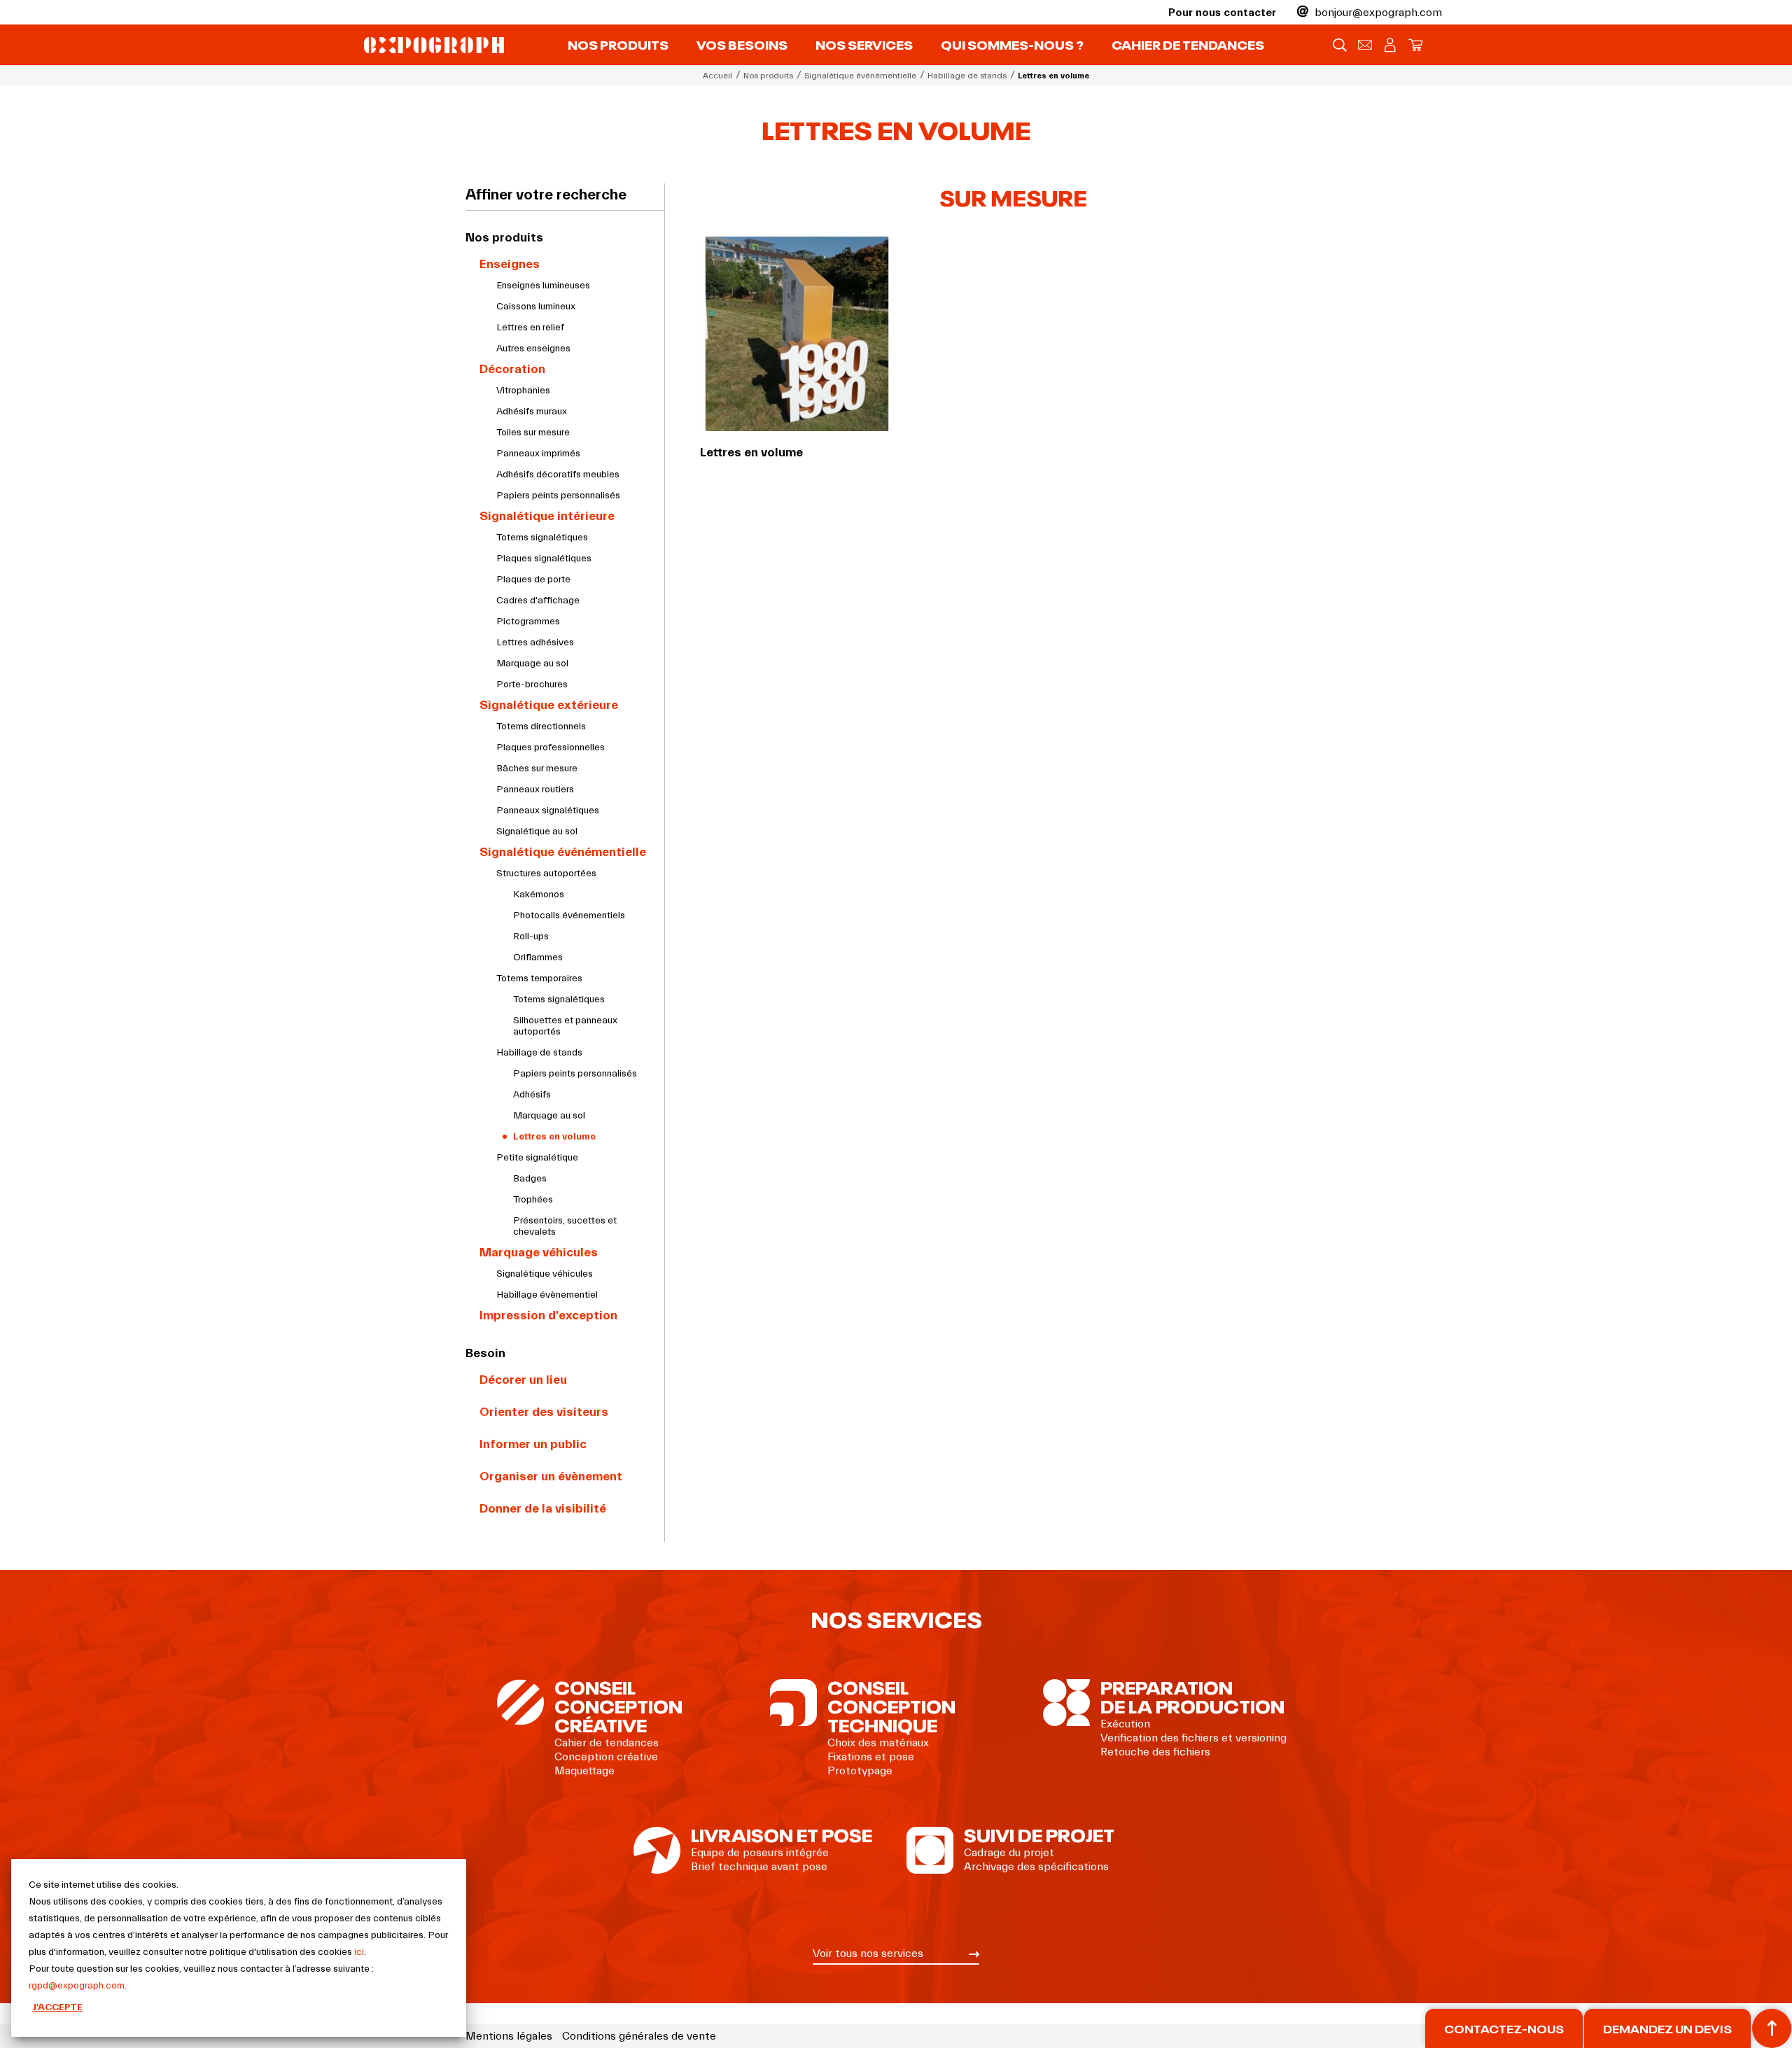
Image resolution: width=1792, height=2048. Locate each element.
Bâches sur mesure (537, 769)
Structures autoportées (546, 874)
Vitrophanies (523, 391)
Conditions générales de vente (639, 2036)
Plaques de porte (533, 580)
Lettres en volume (554, 1137)
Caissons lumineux (536, 307)
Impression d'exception (548, 1316)
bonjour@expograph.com (1377, 13)
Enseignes (510, 264)
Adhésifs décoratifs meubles (558, 475)
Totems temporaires (539, 979)
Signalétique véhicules (545, 1274)
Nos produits (618, 44)
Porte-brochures (532, 685)
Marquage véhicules (539, 1253)
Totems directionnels (541, 727)
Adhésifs (532, 1095)
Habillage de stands (539, 1053)
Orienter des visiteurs (544, 1412)
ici (359, 1952)
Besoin (485, 1353)
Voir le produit (798, 371)
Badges (530, 1179)
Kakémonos (539, 895)
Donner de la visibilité (543, 1509)
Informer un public (533, 1444)
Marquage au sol (532, 664)
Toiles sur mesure (533, 433)
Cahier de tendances (1188, 44)
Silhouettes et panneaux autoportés (565, 1026)
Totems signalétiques (542, 538)
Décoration (512, 369)
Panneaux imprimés (538, 454)
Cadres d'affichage (538, 601)
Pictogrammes (528, 622)
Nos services (864, 44)
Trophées (533, 1200)
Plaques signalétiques (544, 559)
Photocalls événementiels (569, 916)
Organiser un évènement (551, 1477)
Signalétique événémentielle (563, 852)
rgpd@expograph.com (77, 1986)
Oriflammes (538, 958)
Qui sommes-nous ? (1012, 44)
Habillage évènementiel (547, 1295)
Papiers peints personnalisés (558, 496)
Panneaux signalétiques (548, 811)
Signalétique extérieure (549, 705)
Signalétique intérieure (547, 516)
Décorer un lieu (523, 1380)
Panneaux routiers (535, 790)
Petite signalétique (537, 1158)
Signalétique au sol (537, 832)
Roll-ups (531, 937)
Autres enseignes (533, 349)
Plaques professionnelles (551, 748)
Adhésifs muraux (532, 412)
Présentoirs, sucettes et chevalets (565, 1226)
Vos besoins (742, 44)
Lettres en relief (530, 328)
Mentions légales (509, 2036)
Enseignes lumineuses (543, 286)
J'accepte (57, 2007)
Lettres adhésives (535, 643)
